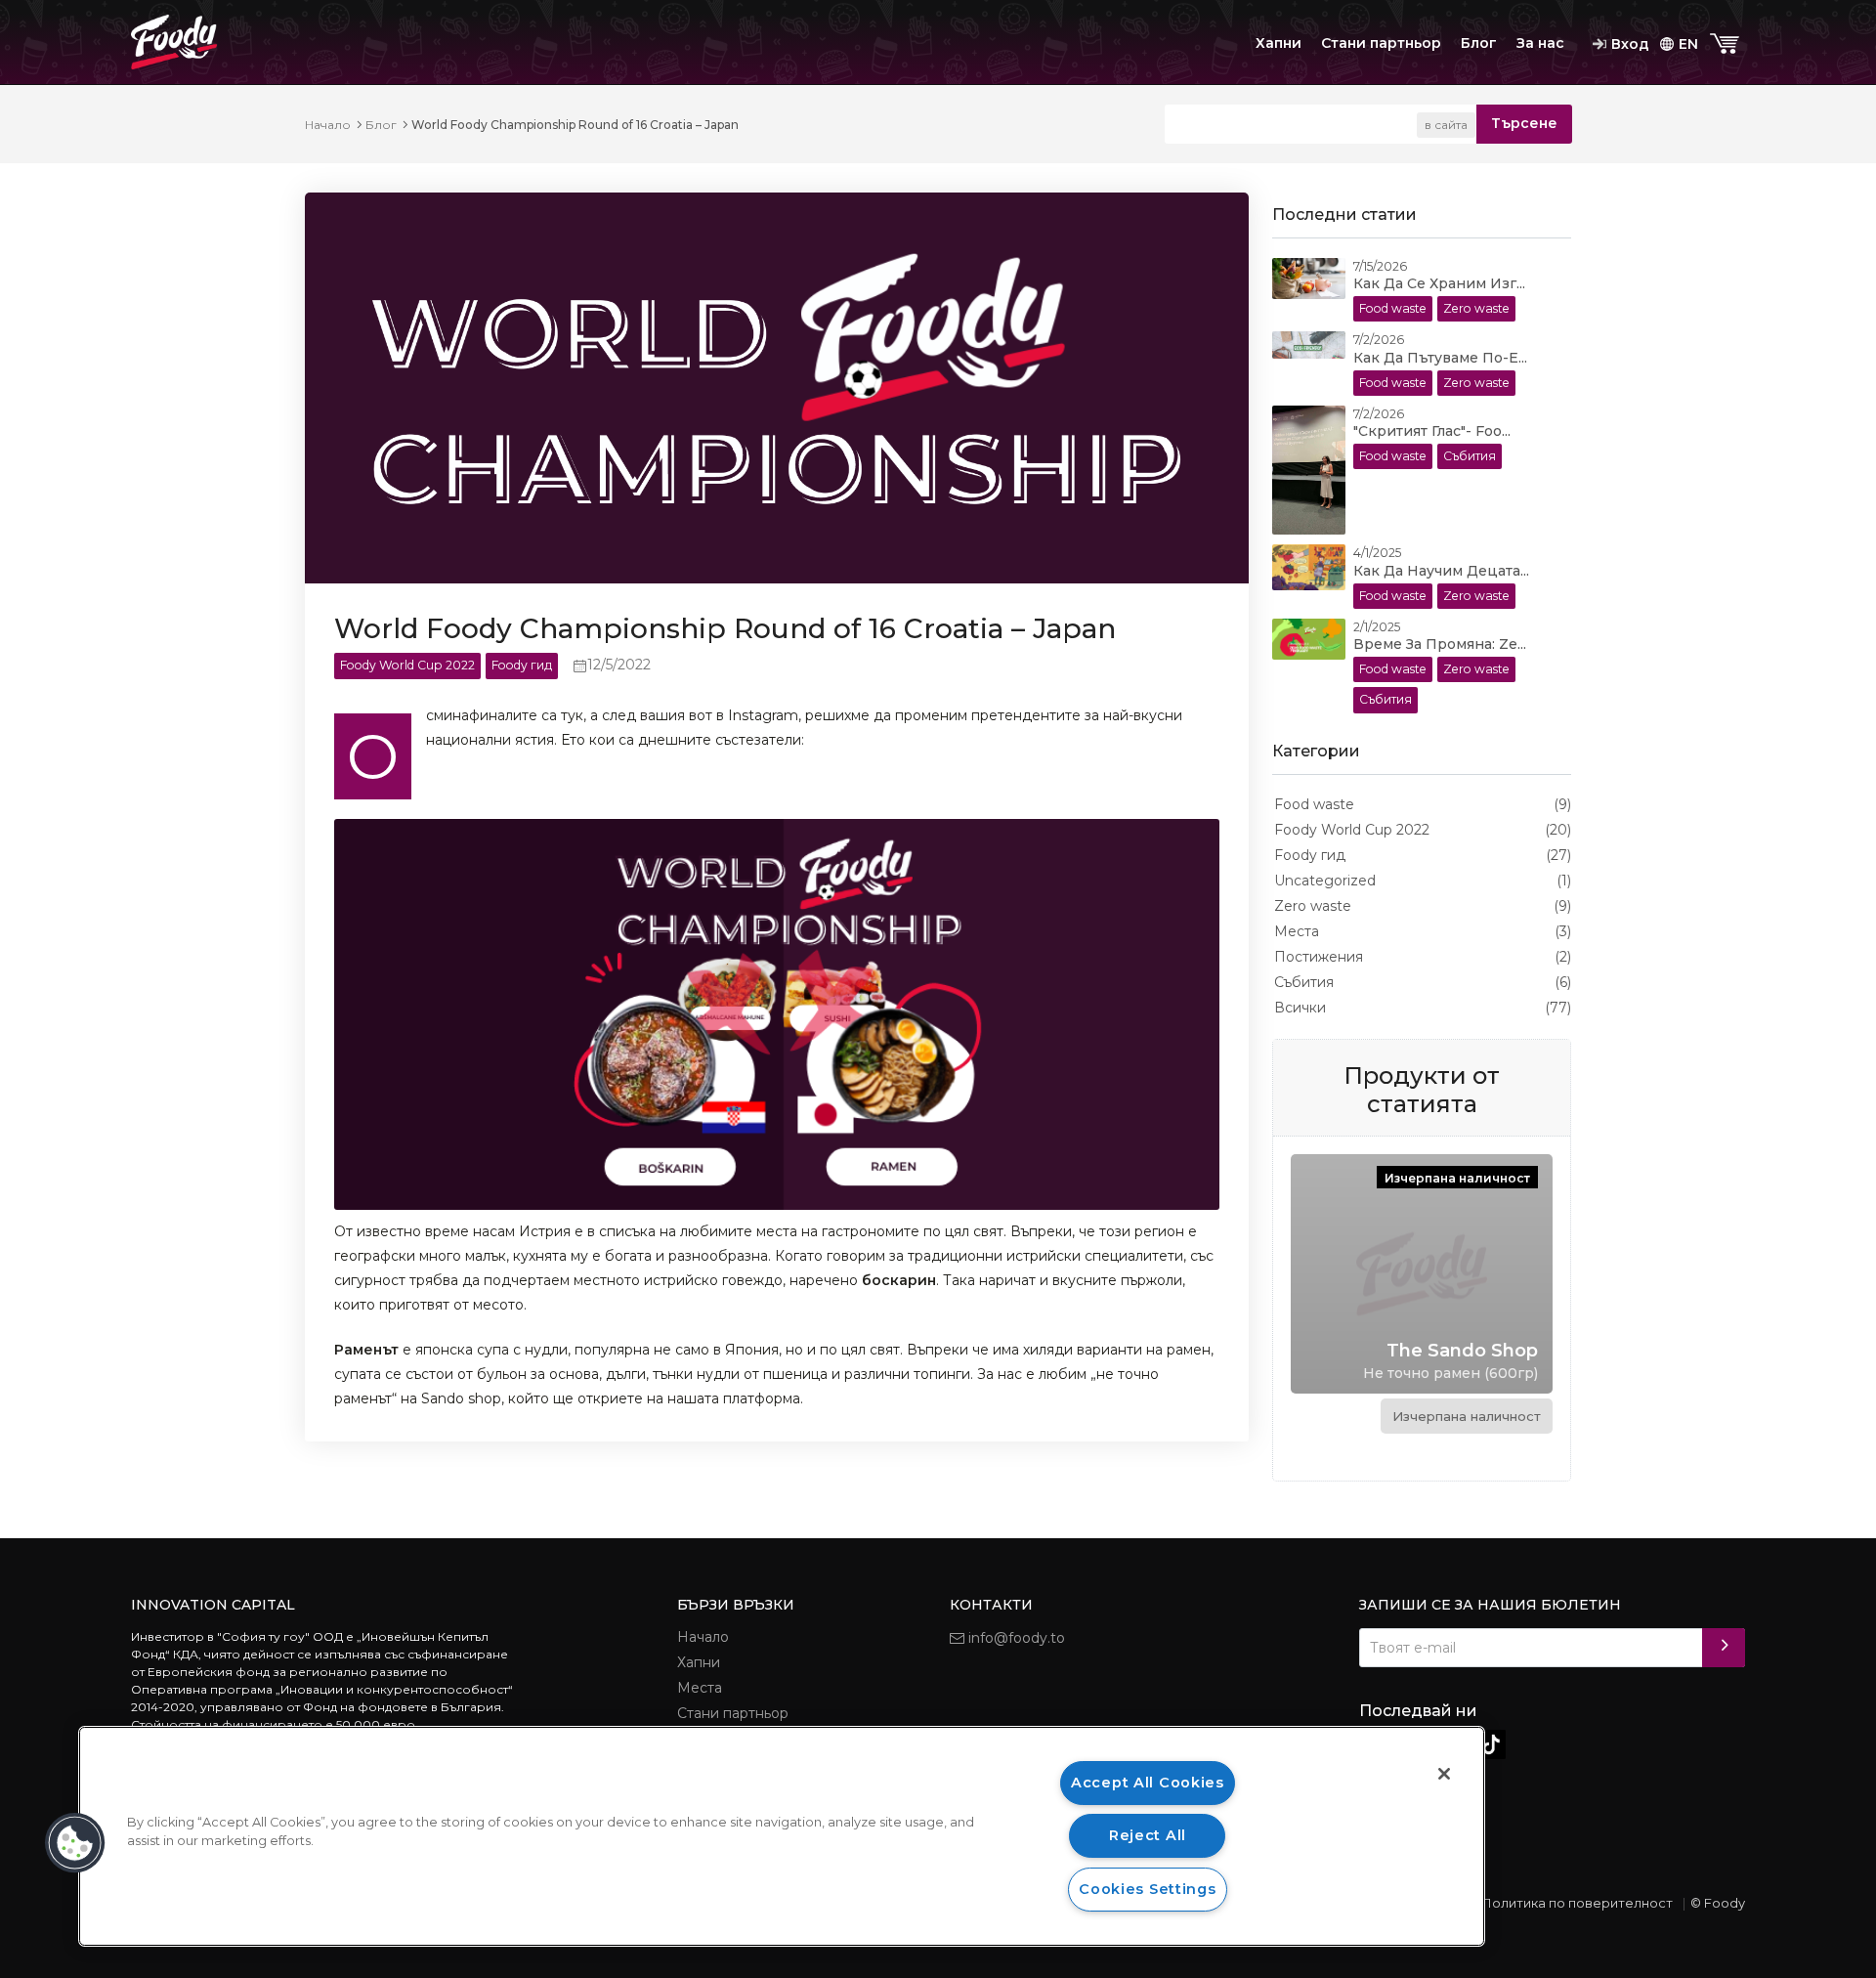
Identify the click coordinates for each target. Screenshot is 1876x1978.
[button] (75, 1843)
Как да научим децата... (1441, 571)
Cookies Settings (1148, 1889)
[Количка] (1727, 44)
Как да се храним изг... (1439, 283)
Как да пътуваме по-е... (1440, 358)
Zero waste (1313, 906)
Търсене (1524, 123)
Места (1297, 931)
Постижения (1319, 957)
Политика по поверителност (1577, 1903)
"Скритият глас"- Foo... (1432, 431)
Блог (1479, 43)
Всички (1300, 1008)
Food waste (1314, 804)
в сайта (1446, 125)
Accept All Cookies (1148, 1783)
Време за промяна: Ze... (1440, 644)
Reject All (1148, 1835)
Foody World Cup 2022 (1352, 830)
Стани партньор (1381, 43)
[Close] (1444, 1774)
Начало (328, 125)
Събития (1304, 982)
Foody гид (1310, 855)
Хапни (1279, 43)
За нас (1540, 43)
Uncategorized (1325, 881)
